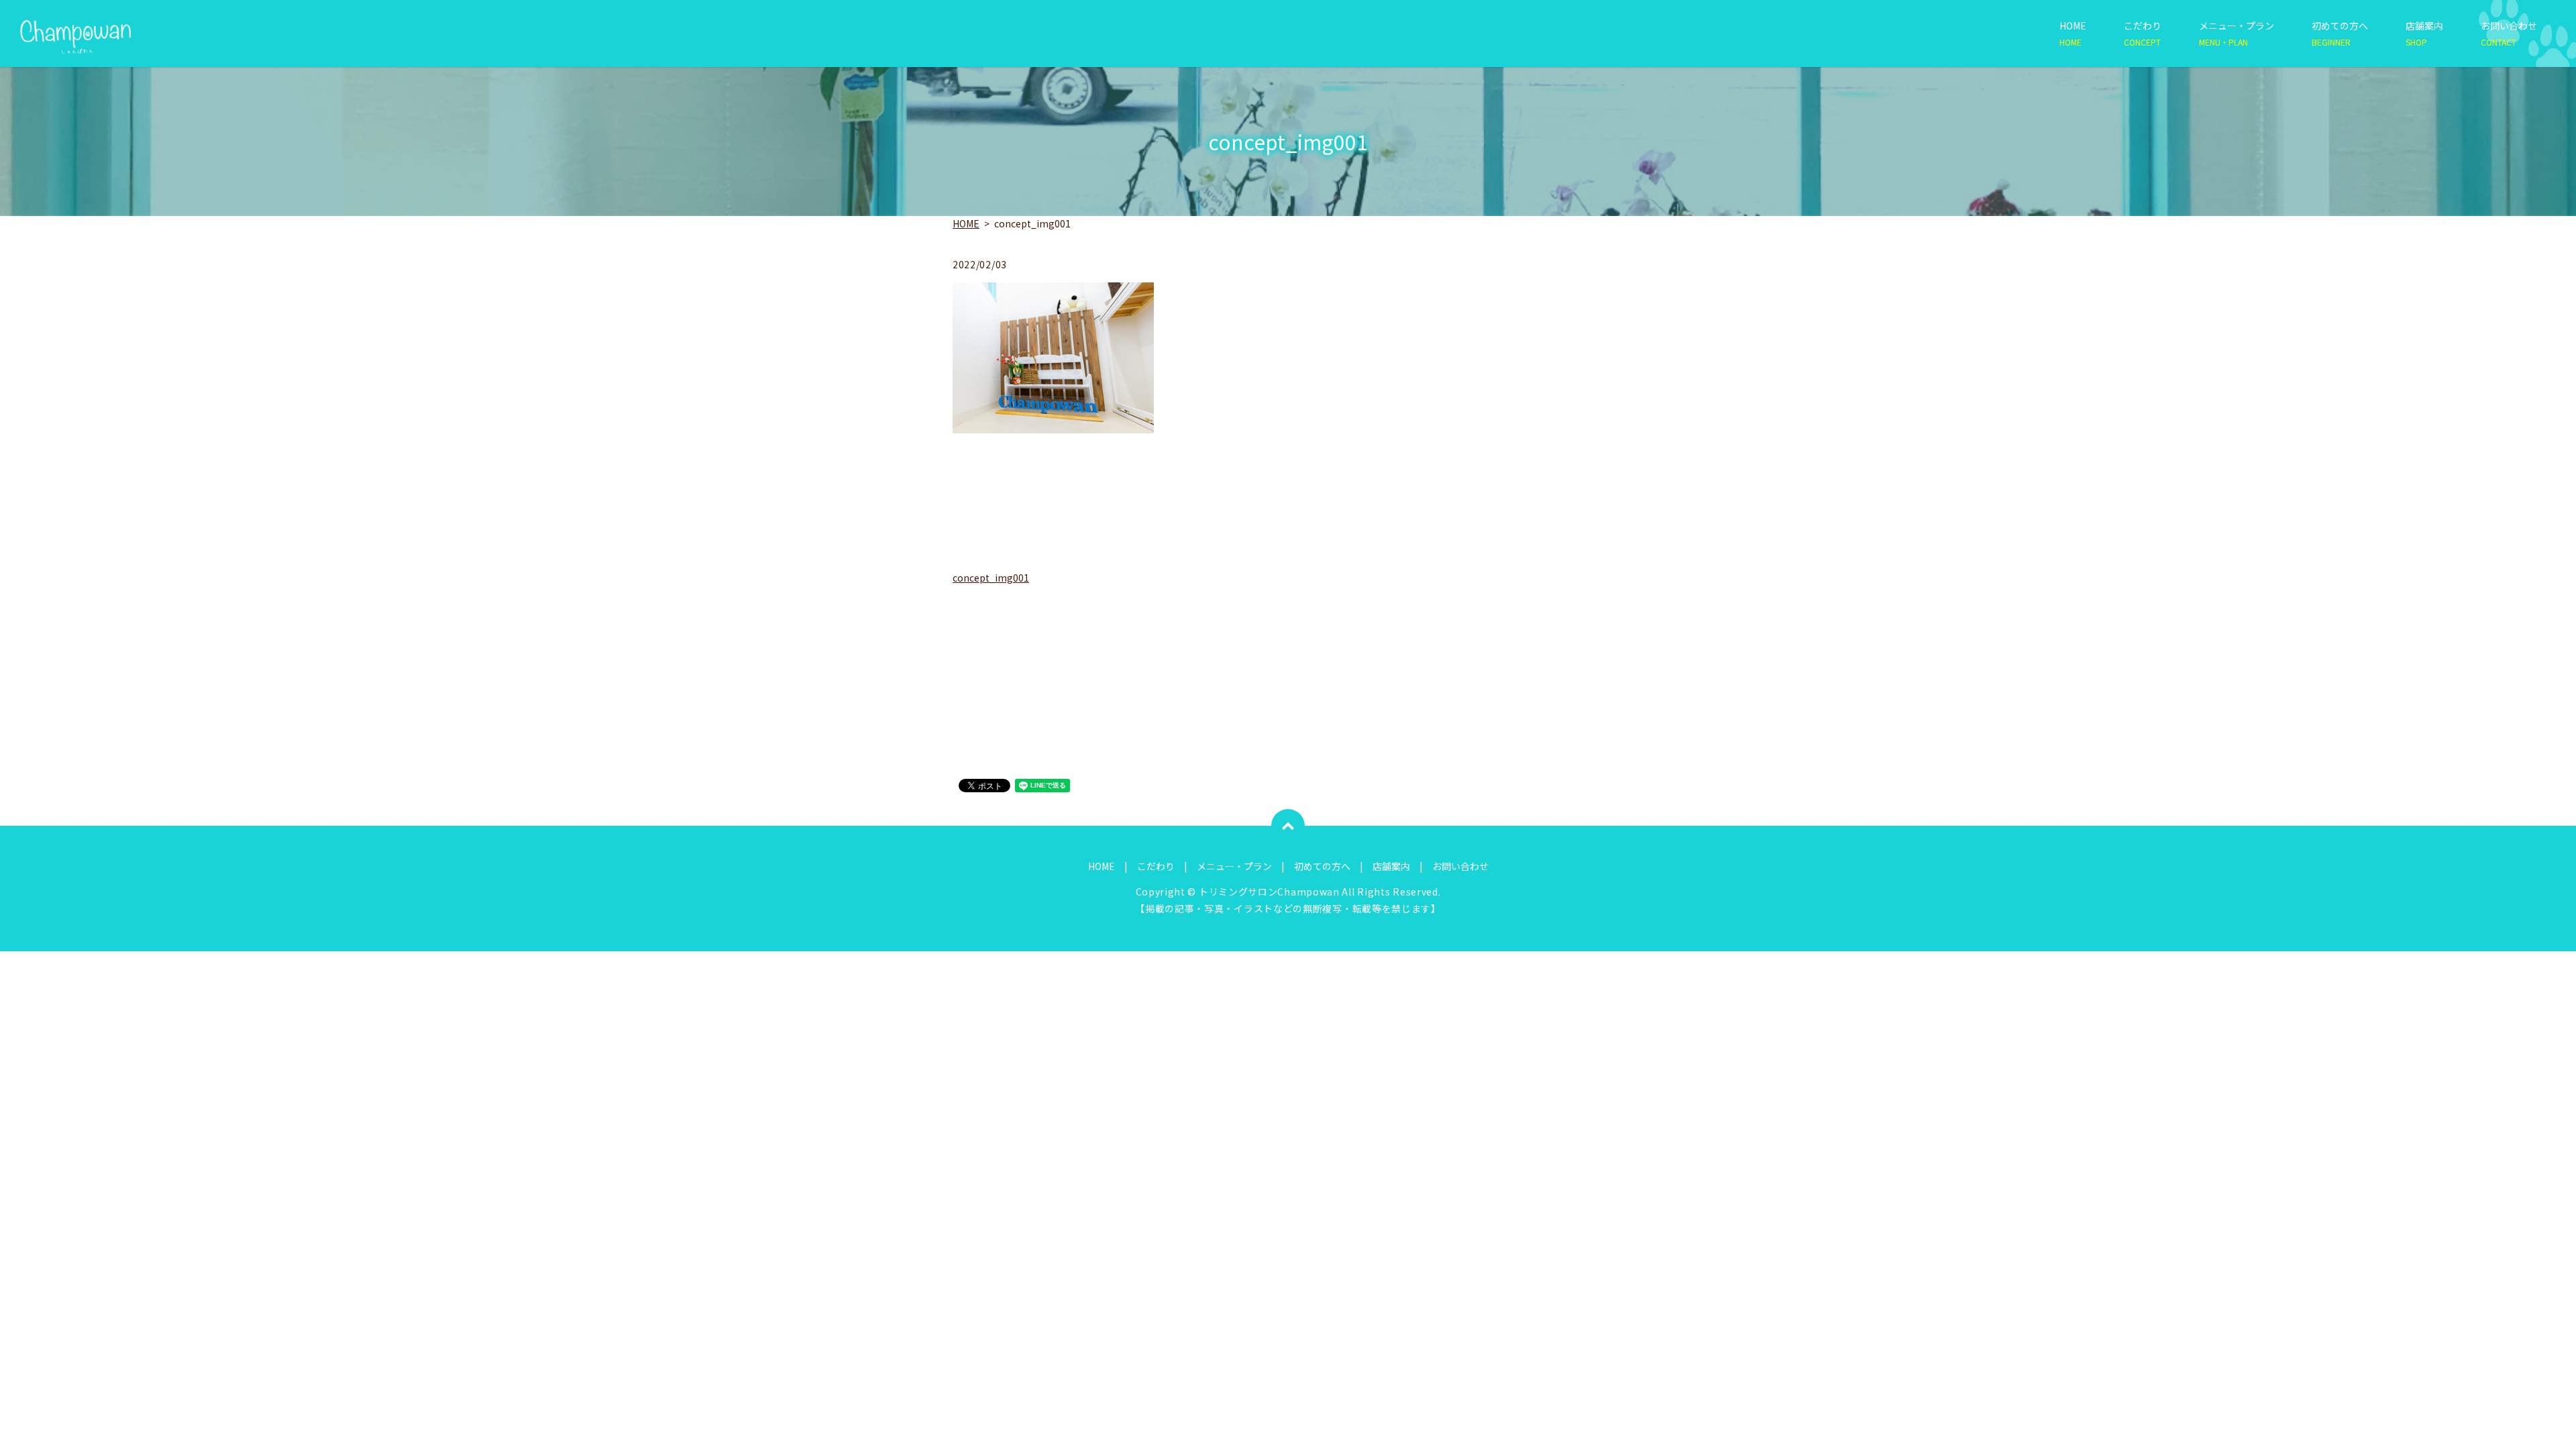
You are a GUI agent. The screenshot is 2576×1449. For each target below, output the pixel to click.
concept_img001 (991, 578)
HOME (2073, 33)
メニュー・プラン (2237, 33)
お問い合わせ (2509, 33)
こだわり (2143, 33)
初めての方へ (2340, 33)
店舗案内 (2424, 33)
